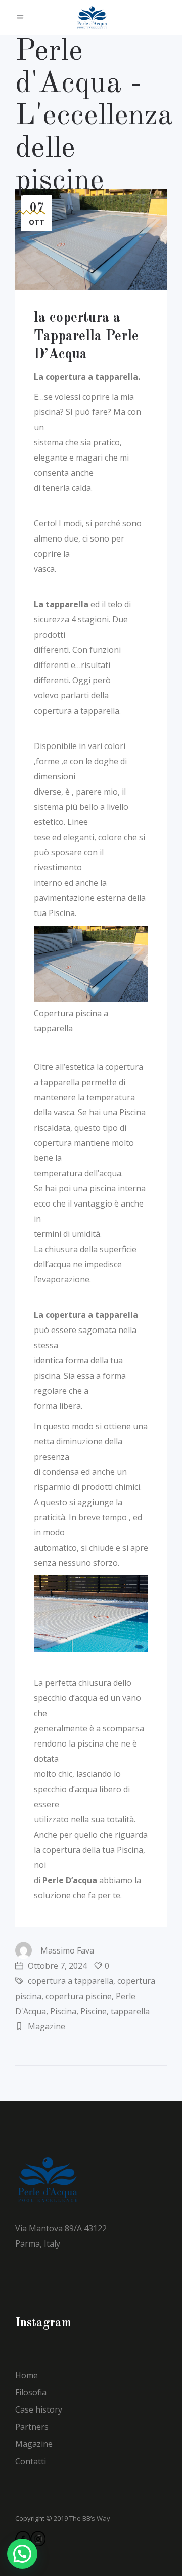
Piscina (63, 2011)
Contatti (31, 2461)
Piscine (94, 2011)
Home (27, 2375)
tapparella (130, 2011)
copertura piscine (79, 1996)
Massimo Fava (67, 1950)
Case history (39, 2409)
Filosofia (31, 2392)
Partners (32, 2427)
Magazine (47, 2026)
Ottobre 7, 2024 (56, 1966)
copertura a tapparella (71, 1981)
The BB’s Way (90, 2518)
